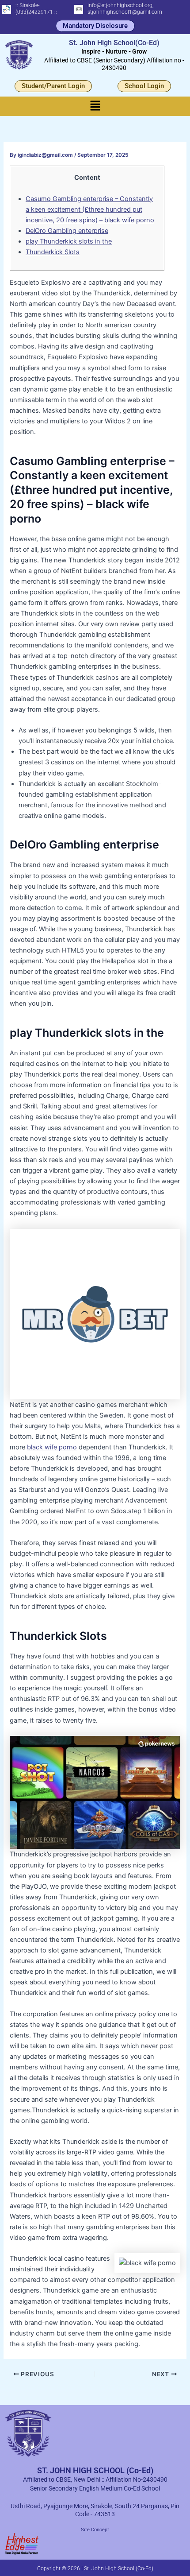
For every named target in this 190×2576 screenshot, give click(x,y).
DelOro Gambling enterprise (67, 231)
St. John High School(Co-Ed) (114, 43)
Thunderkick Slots (53, 252)
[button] (95, 106)
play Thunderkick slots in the (69, 241)
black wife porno (52, 1447)
